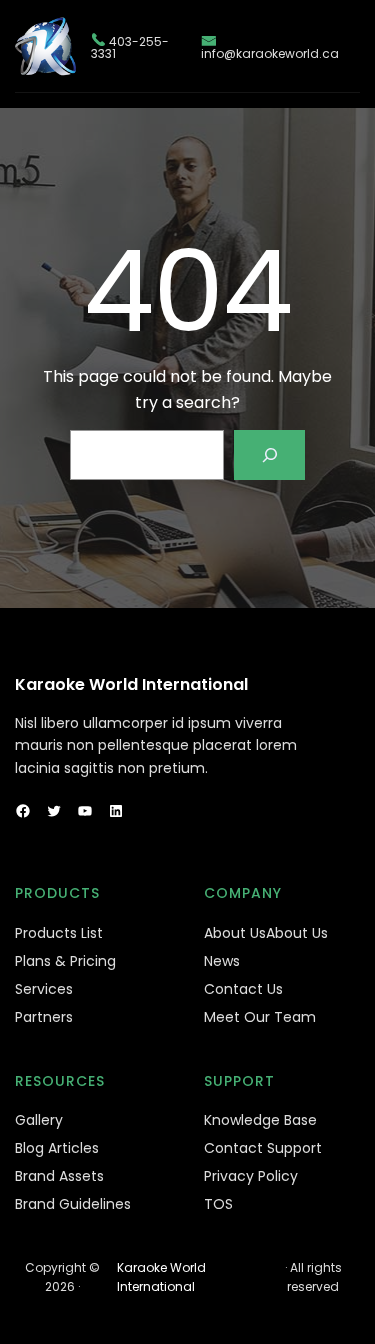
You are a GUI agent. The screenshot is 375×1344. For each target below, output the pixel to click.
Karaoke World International (131, 684)
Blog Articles (57, 1148)
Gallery (39, 1120)
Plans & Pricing (65, 961)
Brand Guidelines (73, 1204)
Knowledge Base (260, 1120)
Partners (44, 1017)
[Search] (269, 454)
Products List (59, 933)
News (222, 961)
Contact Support (263, 1148)
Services (44, 989)
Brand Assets (59, 1176)
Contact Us (243, 989)
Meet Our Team (260, 1017)
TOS (218, 1204)
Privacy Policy (251, 1176)
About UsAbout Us (266, 933)
